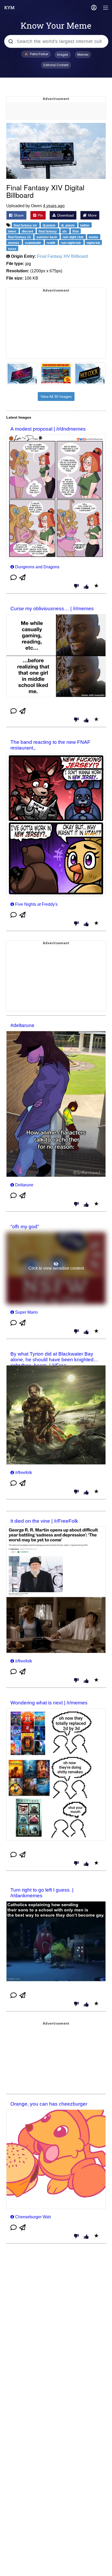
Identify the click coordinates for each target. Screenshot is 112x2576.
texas (12, 249)
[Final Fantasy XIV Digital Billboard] (56, 151)
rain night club (73, 237)
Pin (40, 215)
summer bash (47, 237)
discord (28, 231)
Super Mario (26, 1312)
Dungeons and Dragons (37, 567)
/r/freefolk (24, 1473)
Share (18, 215)
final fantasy (48, 231)
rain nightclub (71, 243)
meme (94, 237)
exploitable (33, 243)
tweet (13, 231)
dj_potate (68, 225)
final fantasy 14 (20, 237)
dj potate (49, 225)
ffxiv (76, 231)
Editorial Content (56, 65)
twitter (85, 225)
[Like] (86, 587)
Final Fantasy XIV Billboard (62, 256)
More (92, 215)
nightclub (93, 243)
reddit (51, 243)
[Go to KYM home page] (9, 8)
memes (14, 243)
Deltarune (24, 1185)
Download (65, 215)
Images (63, 55)
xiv (65, 231)
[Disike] (76, 587)
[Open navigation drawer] (106, 8)
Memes (83, 55)
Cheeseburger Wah (33, 2217)
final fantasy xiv (26, 225)
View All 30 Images (56, 396)
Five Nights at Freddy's (36, 904)
